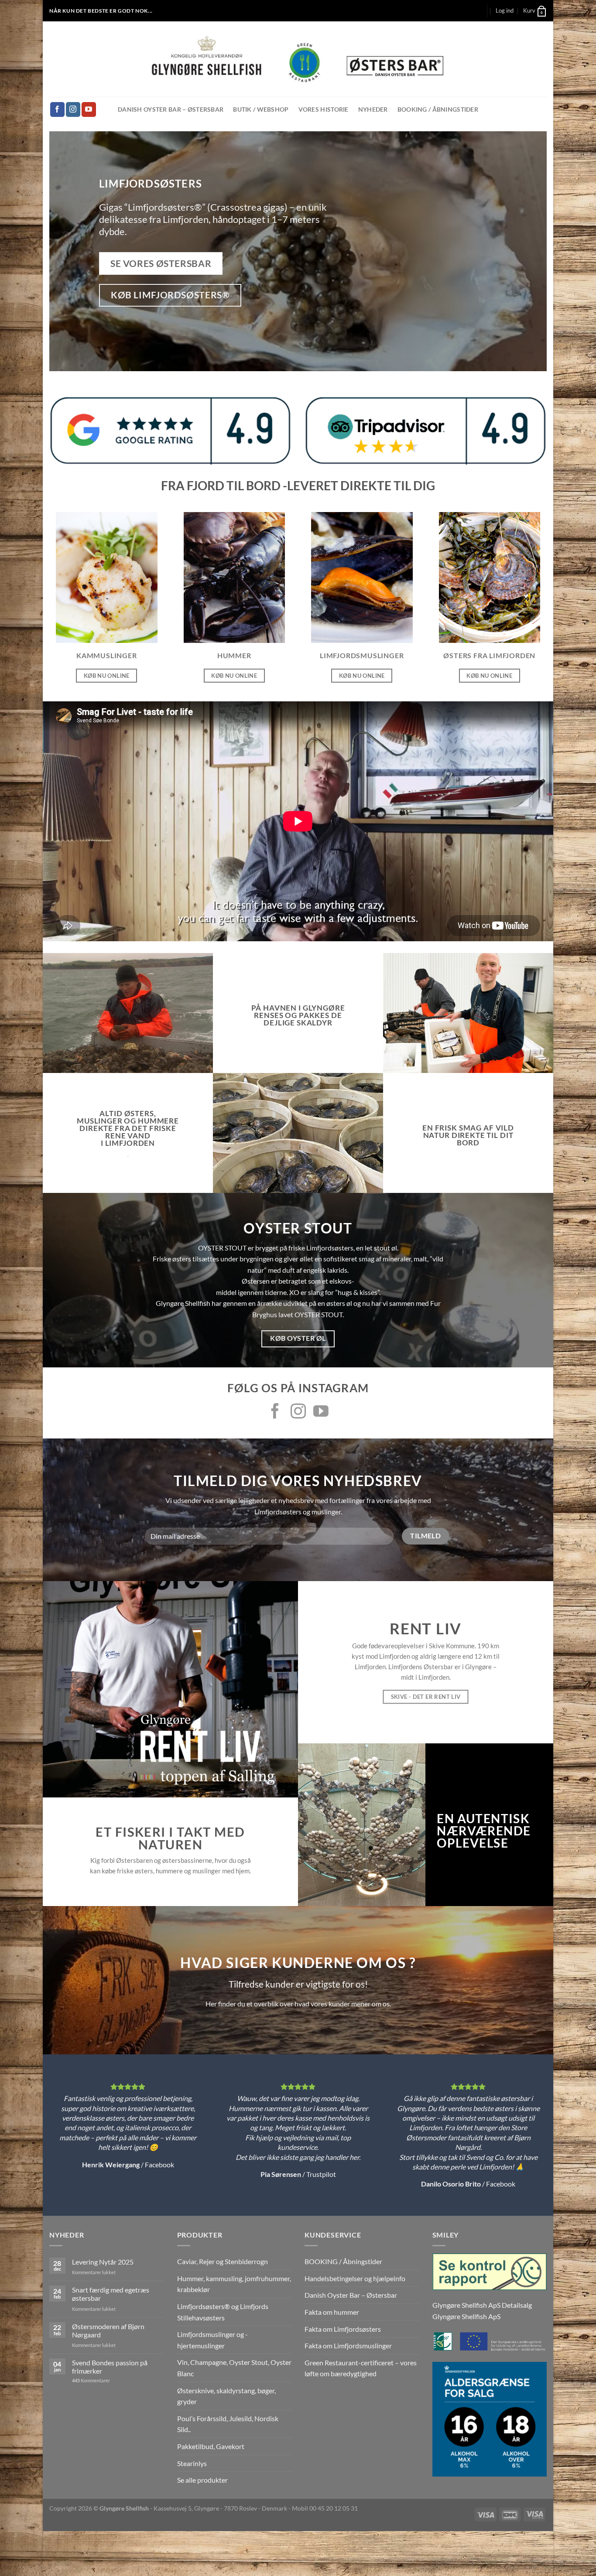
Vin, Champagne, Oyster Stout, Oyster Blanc (234, 2368)
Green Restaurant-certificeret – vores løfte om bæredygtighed (361, 2368)
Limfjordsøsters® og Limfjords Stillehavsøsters (223, 2312)
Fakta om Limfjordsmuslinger (348, 2345)
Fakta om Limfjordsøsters (343, 2329)
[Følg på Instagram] (73, 109)
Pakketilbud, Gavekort (211, 2446)
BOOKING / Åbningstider (438, 109)
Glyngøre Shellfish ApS (466, 2316)
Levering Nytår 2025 (103, 2262)
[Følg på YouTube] (89, 109)
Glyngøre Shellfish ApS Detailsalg (482, 2305)
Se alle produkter (202, 2480)
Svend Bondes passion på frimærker (110, 2367)
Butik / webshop (261, 109)
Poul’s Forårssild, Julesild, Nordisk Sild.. (228, 2424)
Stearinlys (192, 2463)
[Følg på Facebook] (57, 109)
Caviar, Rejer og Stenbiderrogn (223, 2261)
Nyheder (373, 109)
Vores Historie (324, 109)
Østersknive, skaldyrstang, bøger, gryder (226, 2396)
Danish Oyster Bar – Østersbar (171, 109)
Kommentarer (91, 2380)
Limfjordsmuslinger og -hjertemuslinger (212, 2340)
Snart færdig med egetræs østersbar (111, 2294)
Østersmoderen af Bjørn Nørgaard (108, 2330)
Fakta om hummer (332, 2312)
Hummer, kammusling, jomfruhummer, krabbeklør (234, 2284)
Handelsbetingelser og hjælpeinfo (355, 2278)
